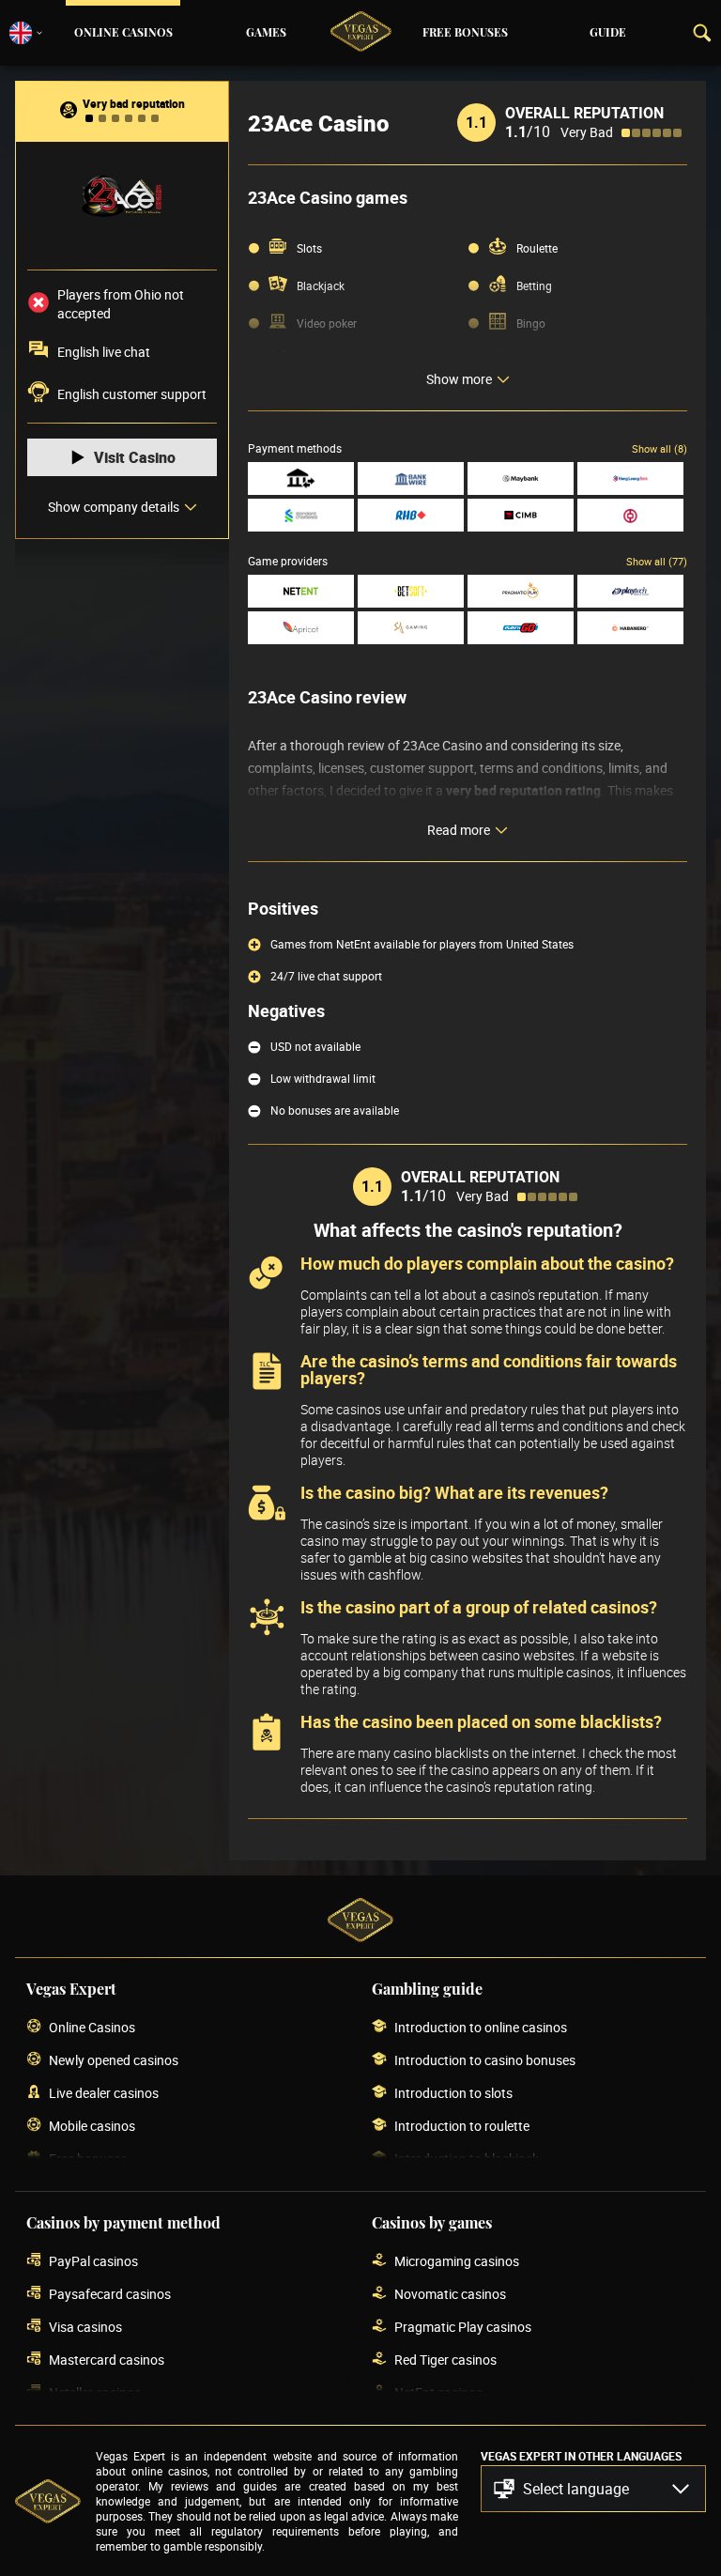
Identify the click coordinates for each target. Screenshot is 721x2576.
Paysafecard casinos (110, 2294)
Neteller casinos (95, 2392)
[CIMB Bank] (521, 515)
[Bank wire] (411, 478)
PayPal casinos (93, 2261)
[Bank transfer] (301, 478)
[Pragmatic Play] (521, 591)
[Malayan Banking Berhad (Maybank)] (521, 478)
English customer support (132, 394)
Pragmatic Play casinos (463, 2327)
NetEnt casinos (438, 2392)
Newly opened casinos (114, 2060)
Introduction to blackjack (467, 2159)
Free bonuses (465, 33)
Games (266, 33)
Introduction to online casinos (481, 2027)
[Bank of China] (630, 515)
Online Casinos (123, 33)
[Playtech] (630, 591)
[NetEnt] (301, 591)
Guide (608, 33)
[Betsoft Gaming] (411, 591)
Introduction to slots (453, 2093)
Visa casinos (85, 2327)
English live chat (104, 352)
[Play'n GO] (521, 628)
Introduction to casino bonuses (485, 2060)
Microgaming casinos (457, 2261)
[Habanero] (630, 628)
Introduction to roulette (462, 2126)
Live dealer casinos (104, 2093)
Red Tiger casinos (445, 2360)
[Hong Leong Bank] (630, 478)
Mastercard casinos (107, 2360)
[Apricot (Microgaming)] (301, 628)
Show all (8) (660, 448)
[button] (593, 2489)
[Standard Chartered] (301, 515)
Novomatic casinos (450, 2294)
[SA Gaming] (411, 628)
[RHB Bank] (411, 515)
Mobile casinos (92, 2126)
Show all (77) (657, 561)
